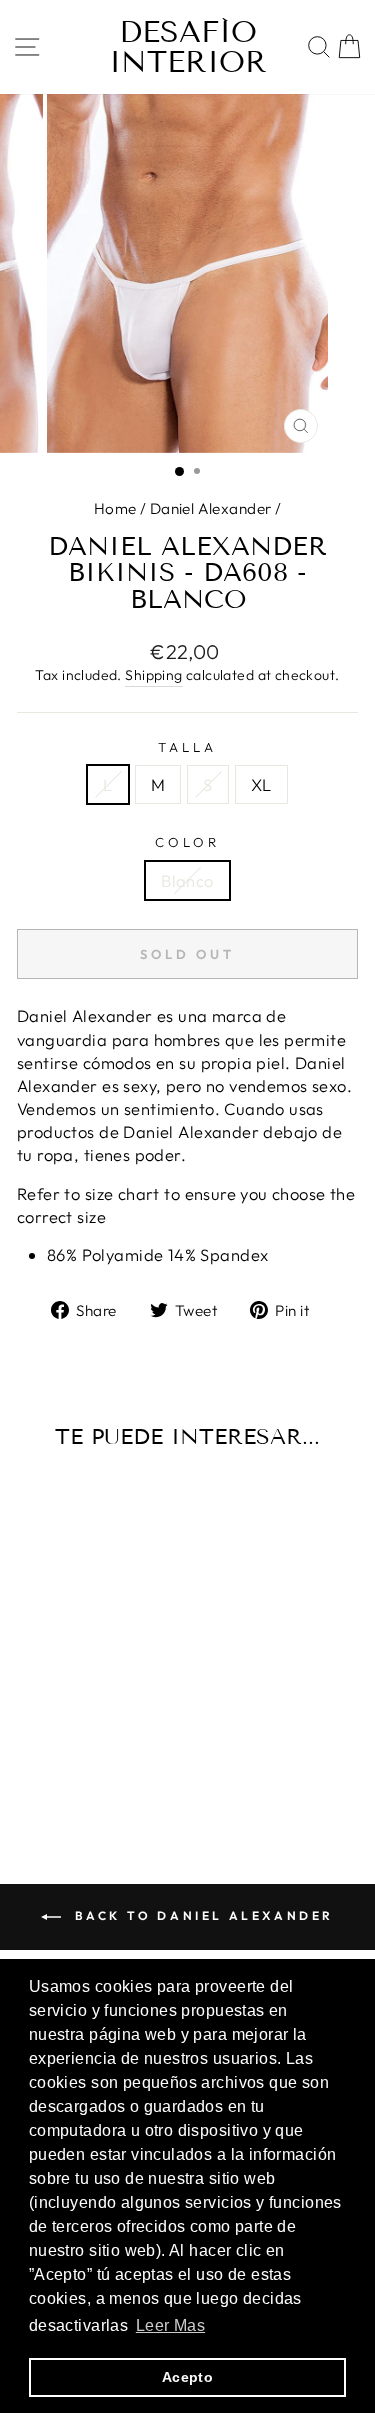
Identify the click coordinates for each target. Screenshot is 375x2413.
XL (261, 784)
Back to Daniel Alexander (201, 1915)
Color (187, 842)
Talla (187, 747)
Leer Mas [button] (170, 2325)
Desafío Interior (188, 47)
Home (115, 508)
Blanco (187, 880)
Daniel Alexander (211, 508)
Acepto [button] (187, 2377)
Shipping (153, 675)
